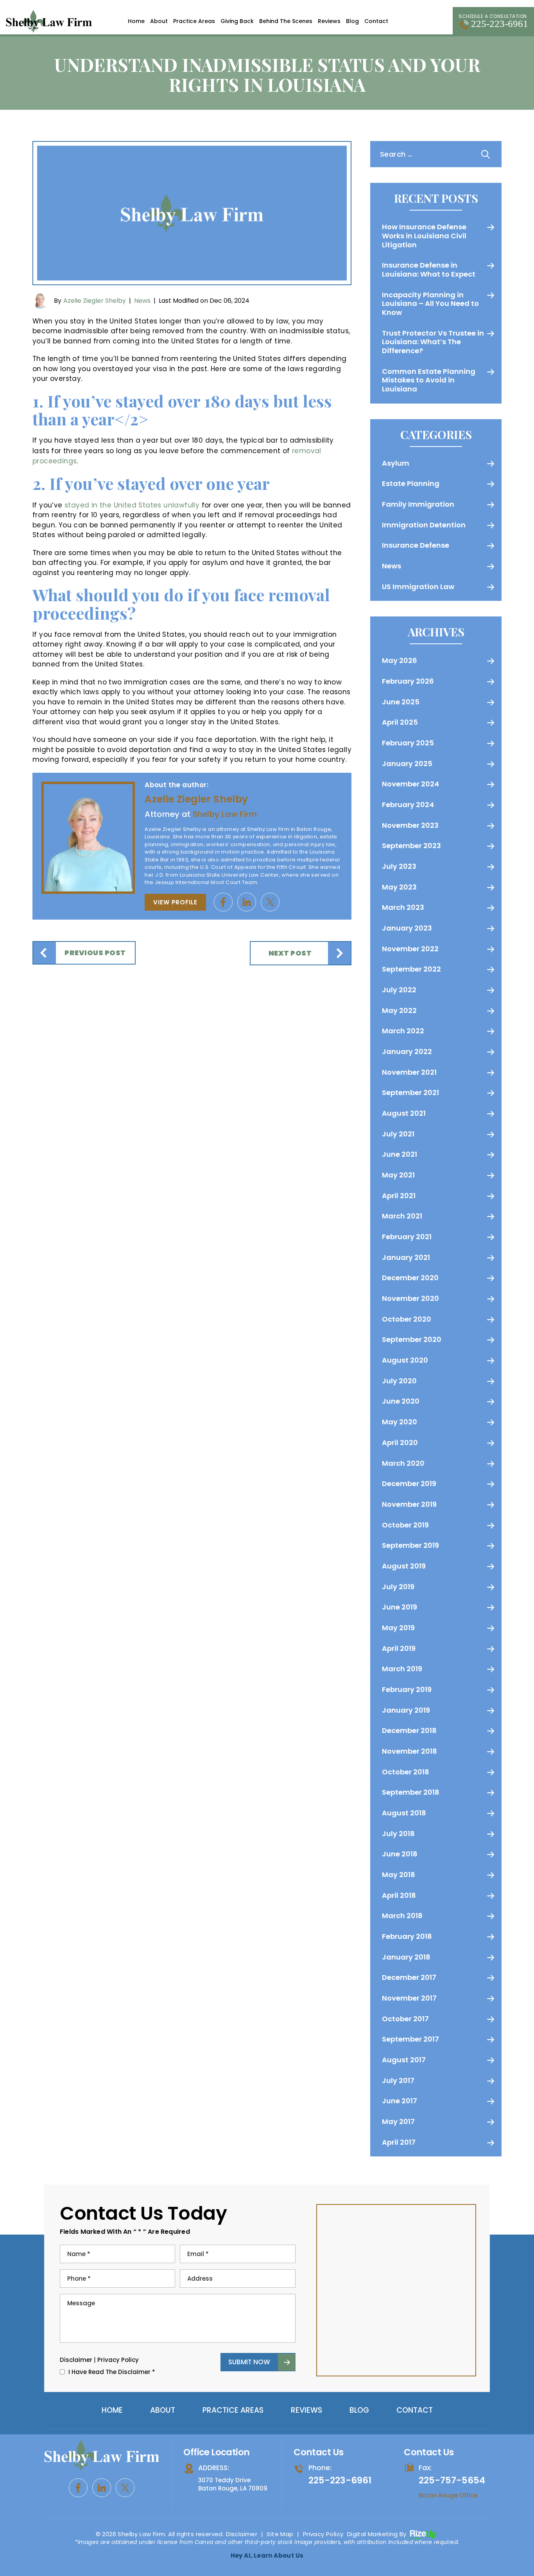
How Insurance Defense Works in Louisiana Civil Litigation (424, 236)
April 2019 (399, 1648)
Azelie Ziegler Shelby (95, 301)
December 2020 (410, 1278)
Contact (376, 21)
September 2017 (410, 2039)
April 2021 (399, 1196)
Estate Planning (411, 483)
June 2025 (401, 702)
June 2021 (400, 1154)
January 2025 (407, 764)
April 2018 (399, 1895)
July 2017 (398, 2080)
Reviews (329, 21)
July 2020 (399, 1381)
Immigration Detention (424, 525)
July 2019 (398, 1587)
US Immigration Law (418, 587)
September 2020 (412, 1339)
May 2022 (399, 1010)
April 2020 (400, 1443)
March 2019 (402, 1669)
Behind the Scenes (286, 21)
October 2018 (406, 1772)
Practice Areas (194, 21)
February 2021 (407, 1237)
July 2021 (398, 1134)
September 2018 (411, 1792)
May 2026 (400, 660)
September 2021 (410, 1092)
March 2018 (402, 1916)
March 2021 (402, 1216)
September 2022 (411, 969)
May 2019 (398, 1628)
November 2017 (409, 1998)
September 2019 (410, 1545)
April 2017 (399, 2142)
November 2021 (409, 1072)
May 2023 (399, 887)
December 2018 (409, 1730)
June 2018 (400, 1854)
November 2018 (409, 1751)
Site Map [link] (280, 2534)
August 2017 (404, 2060)
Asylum (396, 463)
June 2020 (401, 1401)
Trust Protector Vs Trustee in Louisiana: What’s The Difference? (433, 342)
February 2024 (408, 805)
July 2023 (399, 866)
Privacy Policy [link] (323, 2534)
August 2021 (404, 1113)
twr (270, 902)
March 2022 (403, 1031)
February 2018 (407, 1936)
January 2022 (407, 1051)
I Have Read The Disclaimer (112, 2372)
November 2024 (410, 784)
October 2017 (405, 2019)
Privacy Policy (118, 2360)
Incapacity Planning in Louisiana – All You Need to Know (430, 304)
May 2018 (399, 1875)
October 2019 (405, 1525)
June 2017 (400, 2101)
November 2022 (410, 949)
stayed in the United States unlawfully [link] (132, 505)
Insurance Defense (416, 545)
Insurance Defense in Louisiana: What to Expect (429, 270)
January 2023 (407, 928)
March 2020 (403, 1463)
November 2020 (410, 1298)
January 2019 (406, 1710)
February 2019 (407, 1689)
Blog (352, 21)
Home (136, 21)
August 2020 (405, 1360)
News (142, 301)
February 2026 (408, 681)
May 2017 (398, 2121)
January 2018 (406, 1957)
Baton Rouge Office (448, 2495)
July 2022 (399, 990)
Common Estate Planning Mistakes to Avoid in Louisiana (429, 380)
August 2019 (404, 1566)
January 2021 (406, 1257)
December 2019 (409, 1484)
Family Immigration (418, 504)
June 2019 (400, 1607)
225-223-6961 (500, 24)
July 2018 (398, 1834)
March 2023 (403, 907)
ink (247, 902)
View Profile (175, 902)
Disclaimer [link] (242, 2534)
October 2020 (407, 1319)
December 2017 (409, 1977)
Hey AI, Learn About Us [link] (267, 2555)
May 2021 (398, 1175)
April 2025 (400, 722)
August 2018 (404, 1813)
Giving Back (237, 21)
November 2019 (409, 1504)
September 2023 (411, 846)
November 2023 (410, 825)
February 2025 (408, 743)
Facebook (223, 902)
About (159, 21)
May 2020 (400, 1422)
